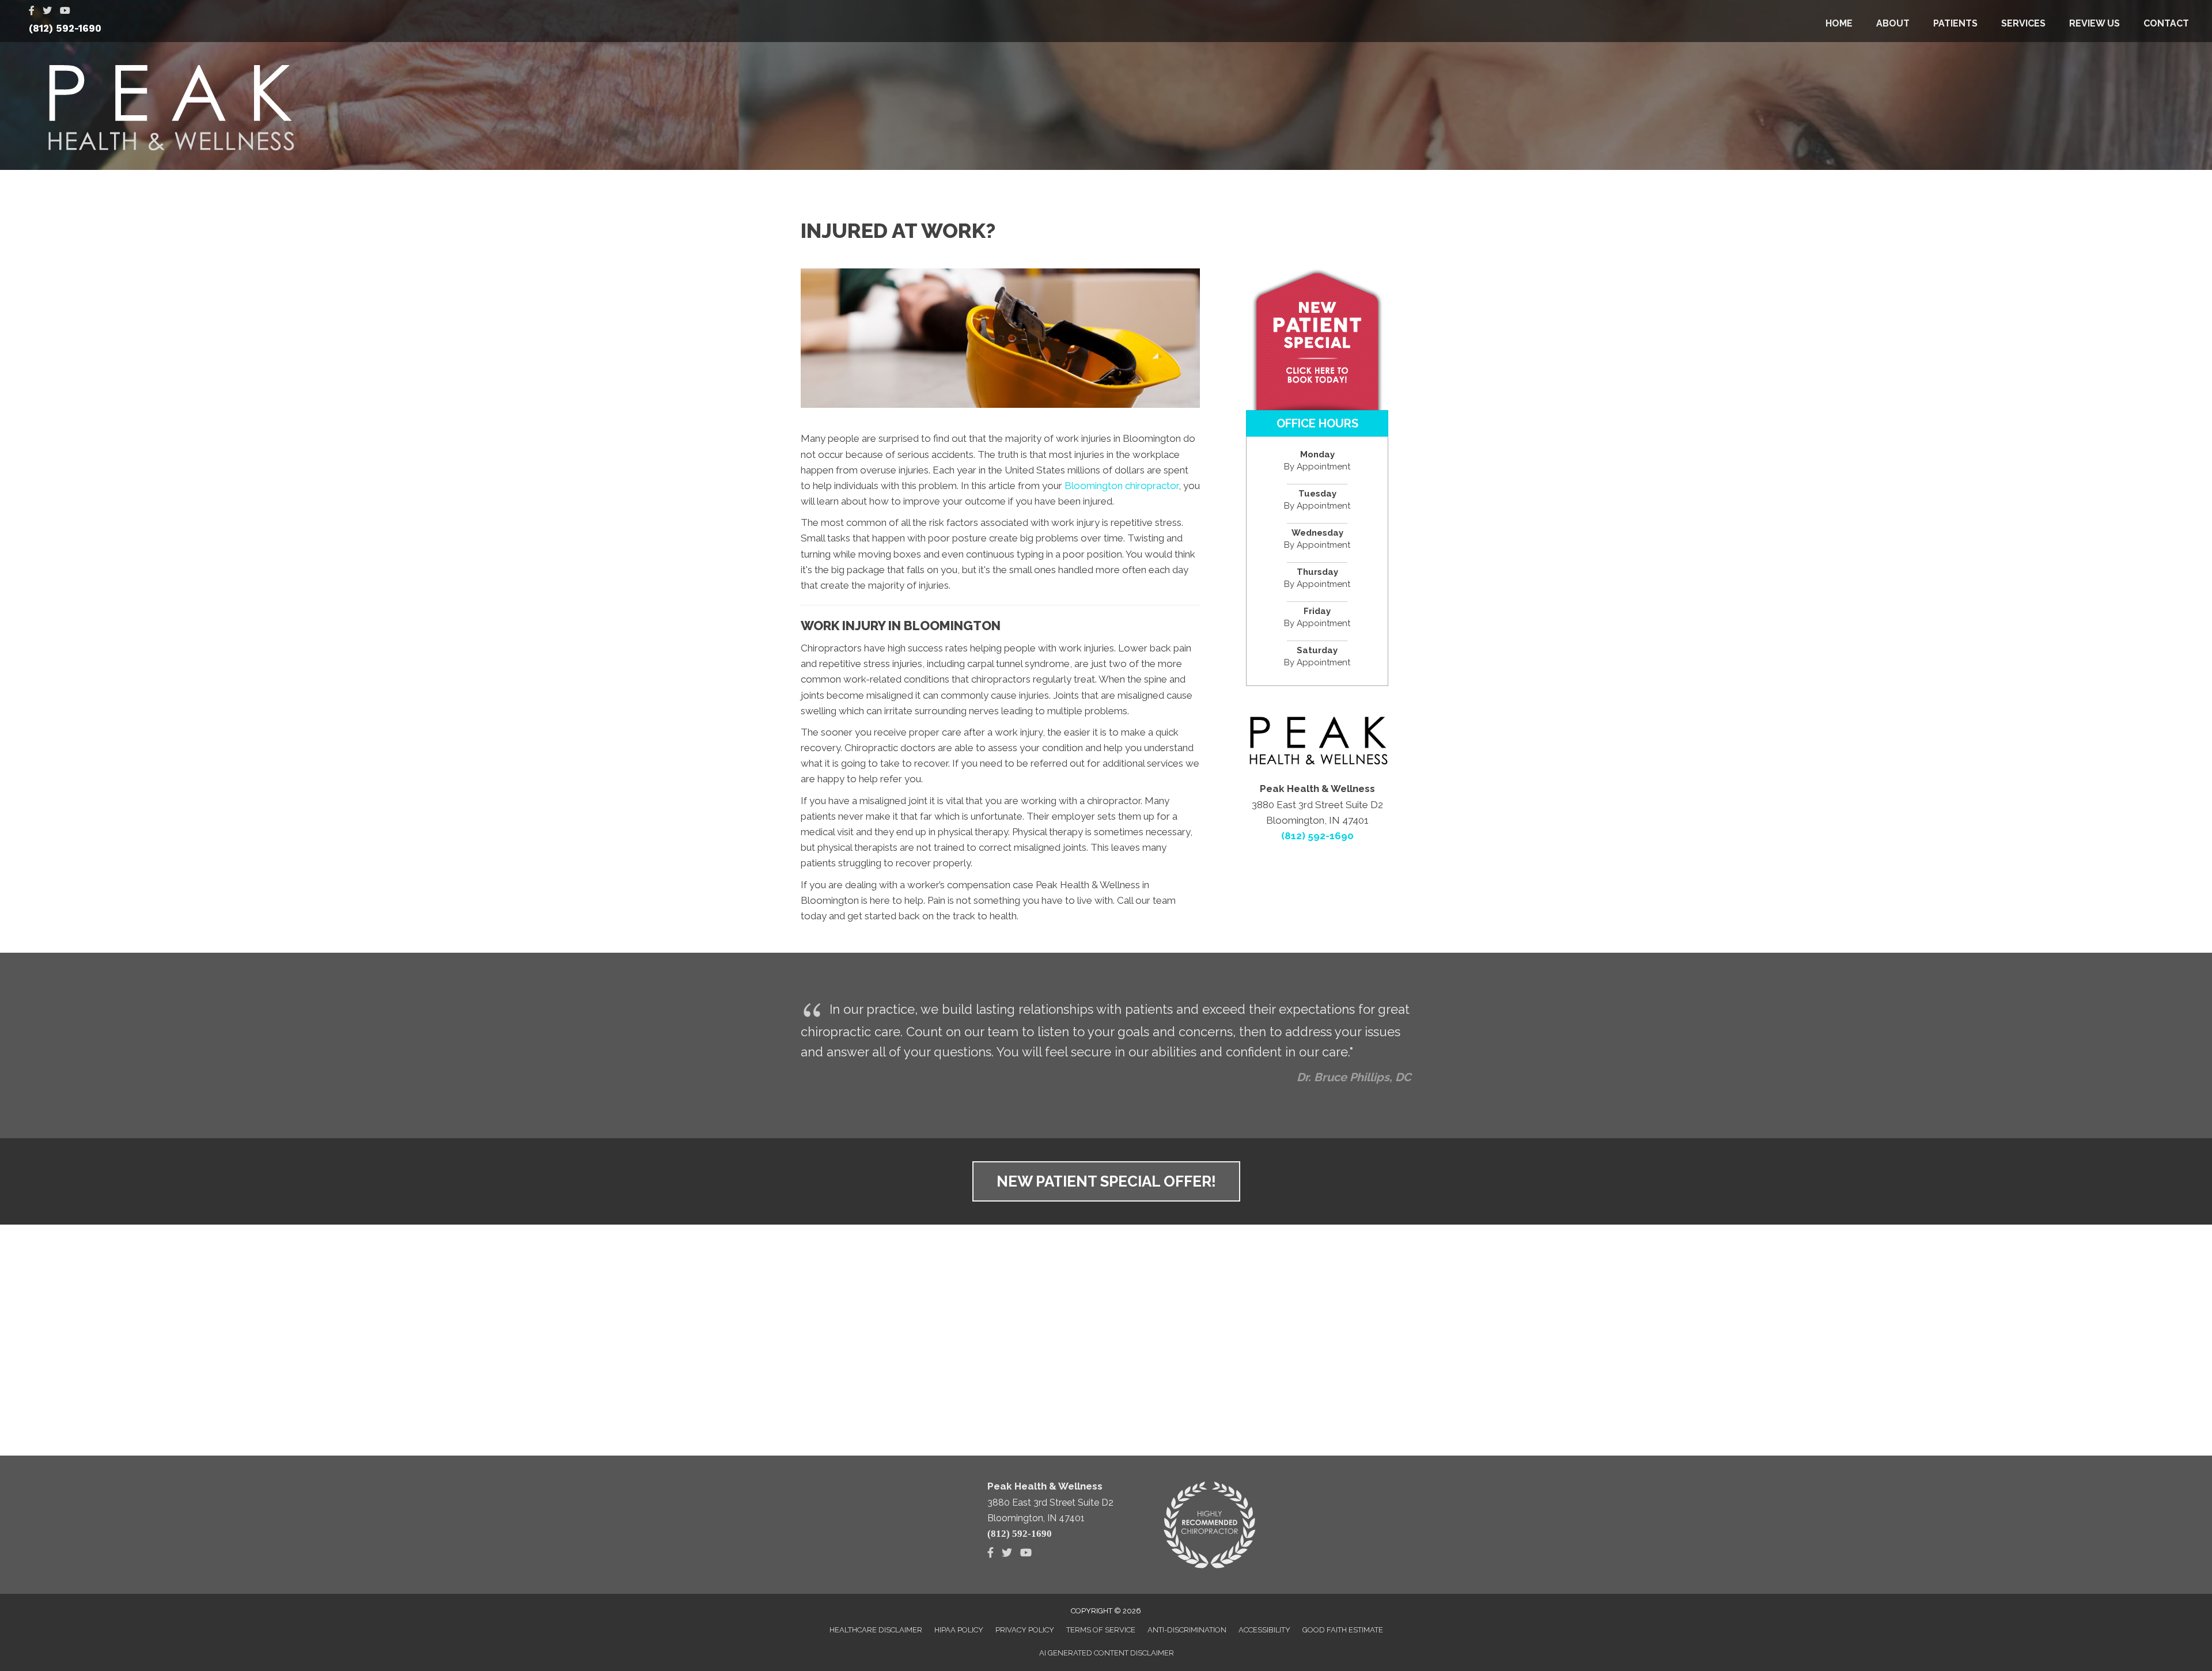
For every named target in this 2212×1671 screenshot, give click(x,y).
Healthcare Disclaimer (876, 1630)
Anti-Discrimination (1187, 1630)
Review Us (2094, 23)
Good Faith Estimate (1343, 1630)
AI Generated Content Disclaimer (1107, 1653)
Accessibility (1264, 1630)
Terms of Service (1101, 1630)
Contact (2166, 23)
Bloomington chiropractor (1122, 486)
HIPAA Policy (959, 1630)
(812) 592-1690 (65, 28)
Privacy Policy (1025, 1630)
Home (1839, 23)
